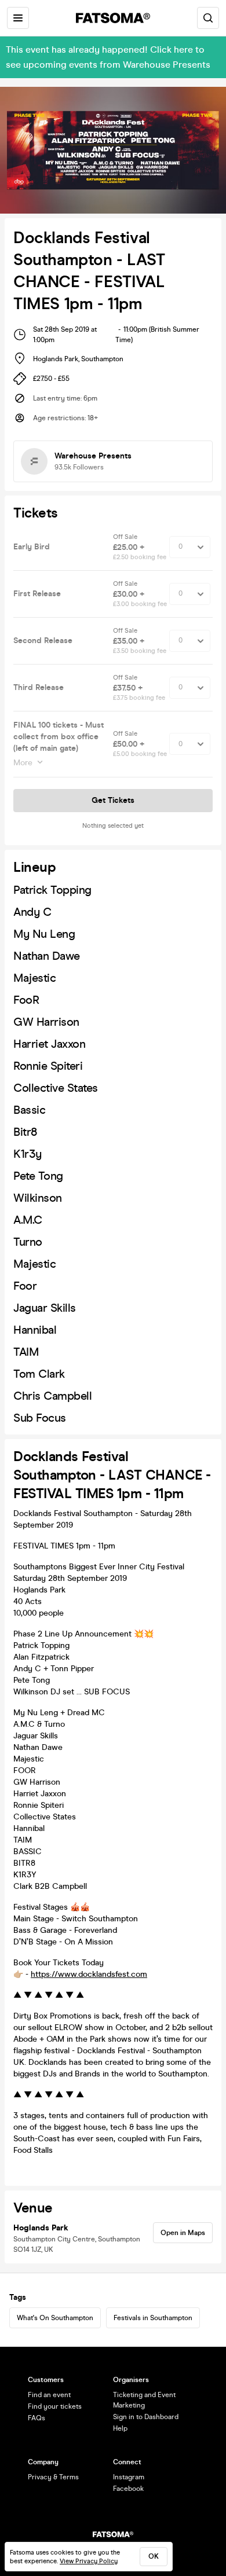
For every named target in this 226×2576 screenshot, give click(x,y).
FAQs (37, 2418)
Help (120, 2428)
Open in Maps (183, 2233)
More (23, 763)
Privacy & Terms (53, 2477)
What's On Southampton (55, 2318)
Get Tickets (113, 800)
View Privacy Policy (89, 2561)
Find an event (49, 2395)
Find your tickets (55, 2406)
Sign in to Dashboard (146, 2417)
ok (154, 2556)
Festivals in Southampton (153, 2318)
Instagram (129, 2477)
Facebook (128, 2489)
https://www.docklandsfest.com (89, 1974)
